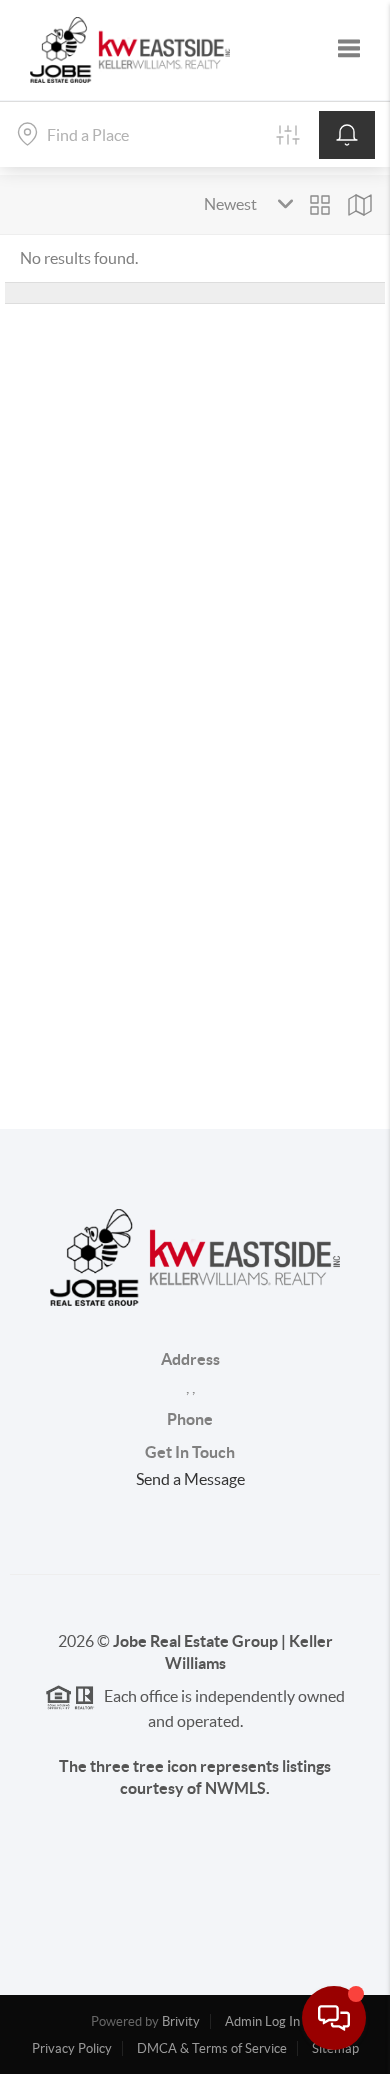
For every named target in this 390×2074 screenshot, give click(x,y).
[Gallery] (320, 205)
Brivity (181, 2021)
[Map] (360, 205)
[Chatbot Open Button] (334, 2018)
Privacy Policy (72, 2048)
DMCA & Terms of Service (212, 2048)
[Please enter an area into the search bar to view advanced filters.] (288, 135)
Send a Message (190, 1479)
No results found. (79, 258)
